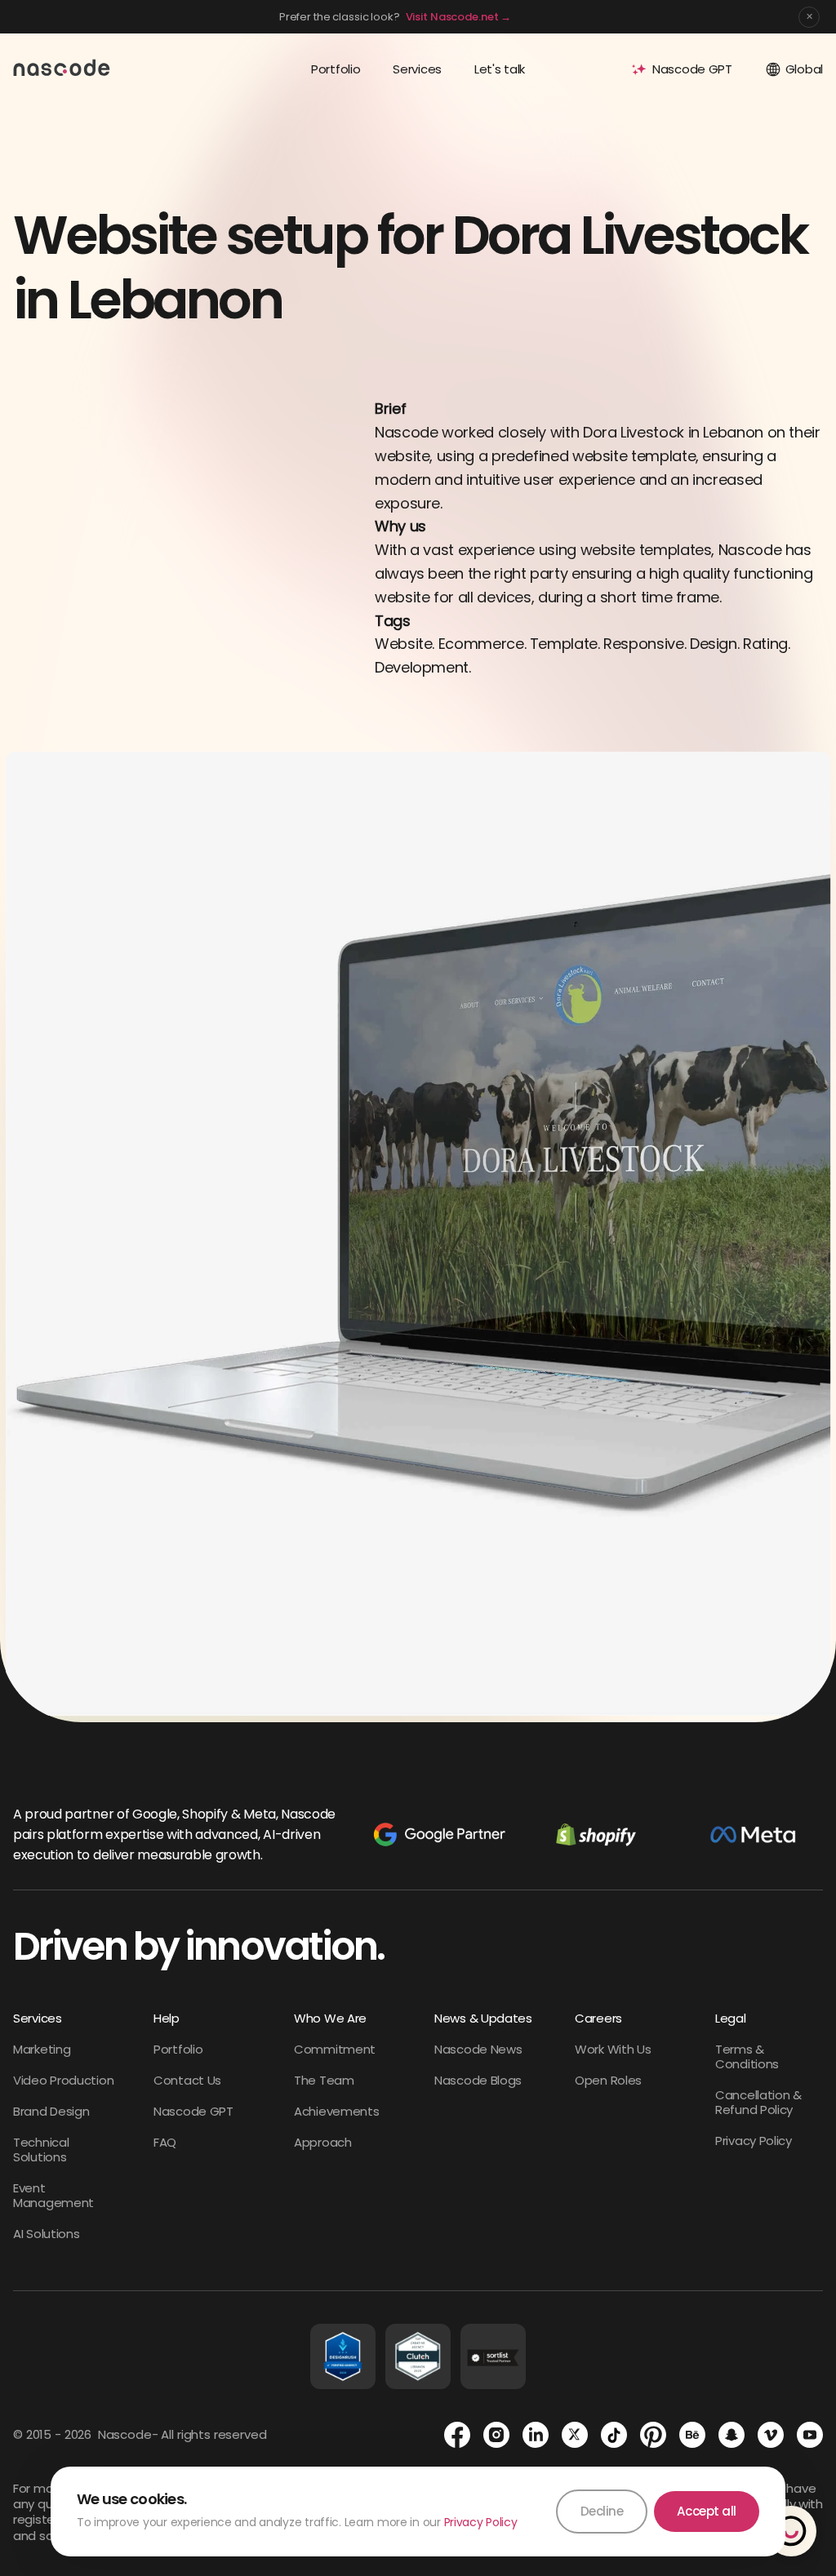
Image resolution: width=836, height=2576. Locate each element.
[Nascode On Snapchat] (731, 2435)
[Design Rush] (343, 2356)
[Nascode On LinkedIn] (536, 2435)
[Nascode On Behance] (692, 2435)
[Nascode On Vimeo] (771, 2435)
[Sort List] (493, 2356)
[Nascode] (62, 67)
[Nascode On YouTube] (810, 2435)
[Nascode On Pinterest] (653, 2435)
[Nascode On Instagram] (496, 2435)
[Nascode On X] (575, 2435)
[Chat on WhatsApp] (791, 2531)
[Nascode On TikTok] (614, 2435)
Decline (602, 2511)
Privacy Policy (481, 2522)
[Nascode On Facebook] (457, 2435)
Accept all (707, 2511)
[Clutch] (418, 2356)
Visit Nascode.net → (459, 17)
